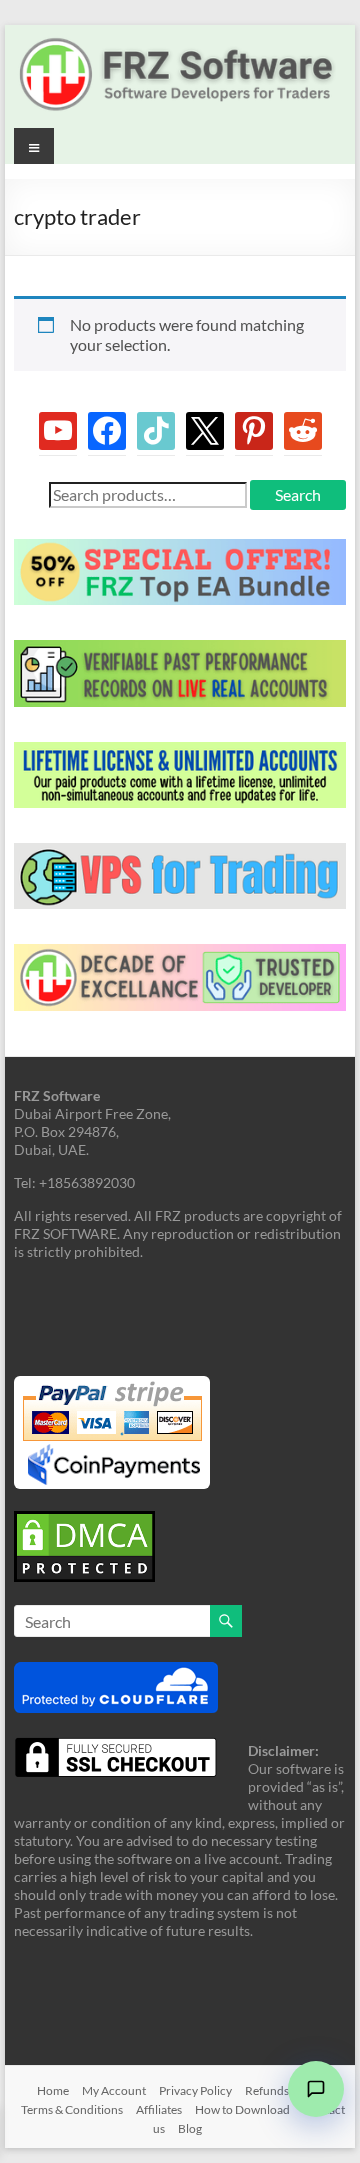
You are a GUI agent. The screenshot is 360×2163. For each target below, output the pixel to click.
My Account (114, 2090)
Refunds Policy (284, 2090)
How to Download (242, 2109)
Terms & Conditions (72, 2109)
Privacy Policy (195, 2090)
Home (53, 2090)
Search (298, 494)
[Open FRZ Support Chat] (316, 2089)
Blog (190, 2128)
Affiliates (159, 2109)
